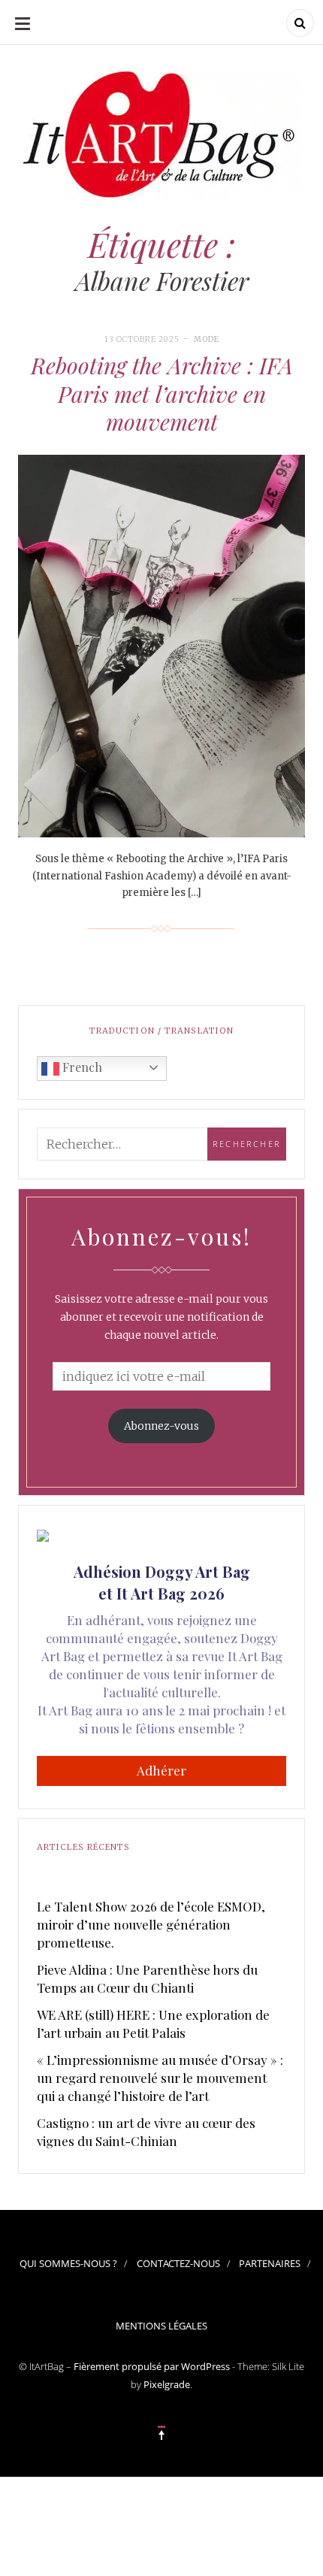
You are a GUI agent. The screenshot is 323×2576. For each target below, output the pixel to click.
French (81, 1067)
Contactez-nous (178, 2263)
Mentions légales (161, 2326)
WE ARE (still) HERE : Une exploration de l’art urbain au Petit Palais (153, 2024)
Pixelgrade (167, 2384)
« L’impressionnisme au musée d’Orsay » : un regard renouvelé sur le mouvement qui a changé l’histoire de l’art (160, 2078)
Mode (207, 339)
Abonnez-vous (161, 1426)
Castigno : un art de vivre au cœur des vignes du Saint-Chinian (146, 2132)
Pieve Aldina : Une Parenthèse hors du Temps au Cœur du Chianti (147, 1978)
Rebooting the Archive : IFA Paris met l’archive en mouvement (162, 394)
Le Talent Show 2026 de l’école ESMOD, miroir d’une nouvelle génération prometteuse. (151, 1924)
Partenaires (270, 2263)
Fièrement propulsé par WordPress (152, 2366)
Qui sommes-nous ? (68, 2263)
